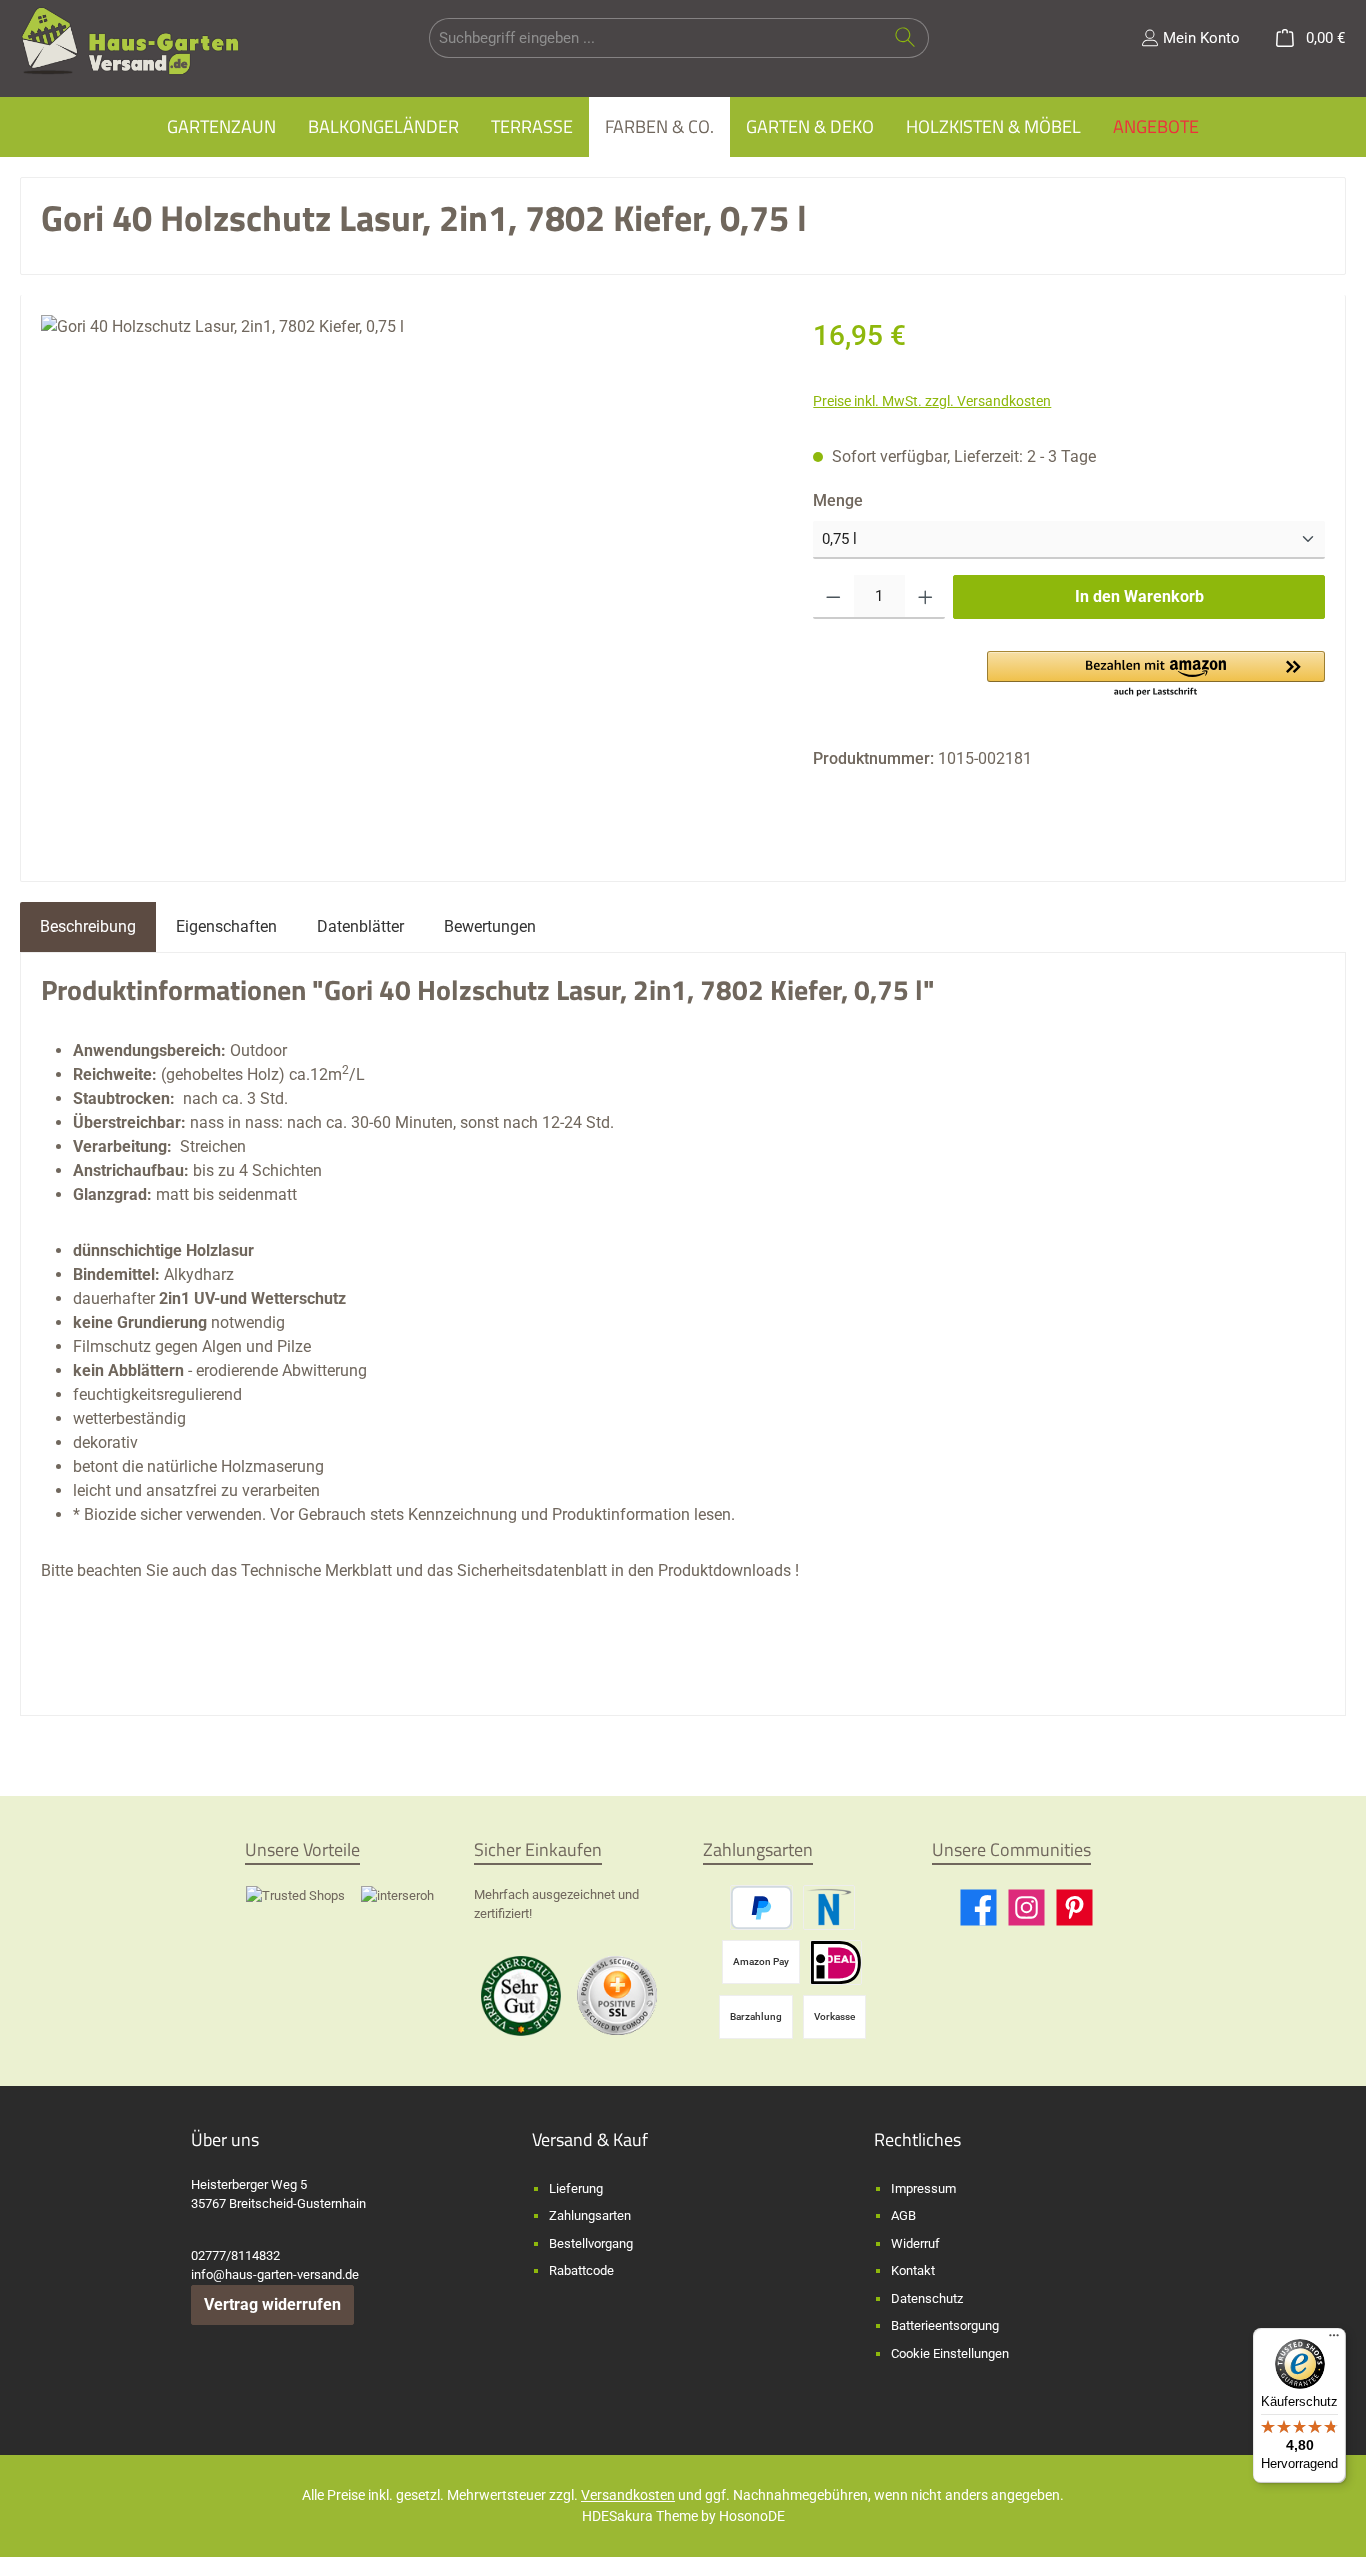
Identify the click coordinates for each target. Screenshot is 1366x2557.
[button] (1156, 675)
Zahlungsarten (590, 2215)
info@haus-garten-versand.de (275, 2274)
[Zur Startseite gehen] (130, 41)
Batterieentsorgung (945, 2325)
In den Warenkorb (1139, 596)
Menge (878, 500)
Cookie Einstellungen (950, 2353)
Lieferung (576, 2188)
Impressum (923, 2188)
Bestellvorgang (591, 2243)
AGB (903, 2215)
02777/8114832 (235, 2255)
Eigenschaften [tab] (226, 926)
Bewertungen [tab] (490, 926)
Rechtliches (917, 2139)
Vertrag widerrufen (272, 2304)
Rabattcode (581, 2270)
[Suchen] (905, 38)
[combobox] (656, 38)
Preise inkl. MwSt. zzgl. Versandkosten (932, 401)
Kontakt (913, 2270)
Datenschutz (927, 2298)
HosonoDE (752, 2516)
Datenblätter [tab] (360, 926)
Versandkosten (628, 2495)
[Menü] (1334, 2340)
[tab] (88, 927)
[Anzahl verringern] (833, 597)
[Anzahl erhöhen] (925, 597)
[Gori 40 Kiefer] (407, 580)
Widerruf (915, 2243)
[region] (407, 580)
